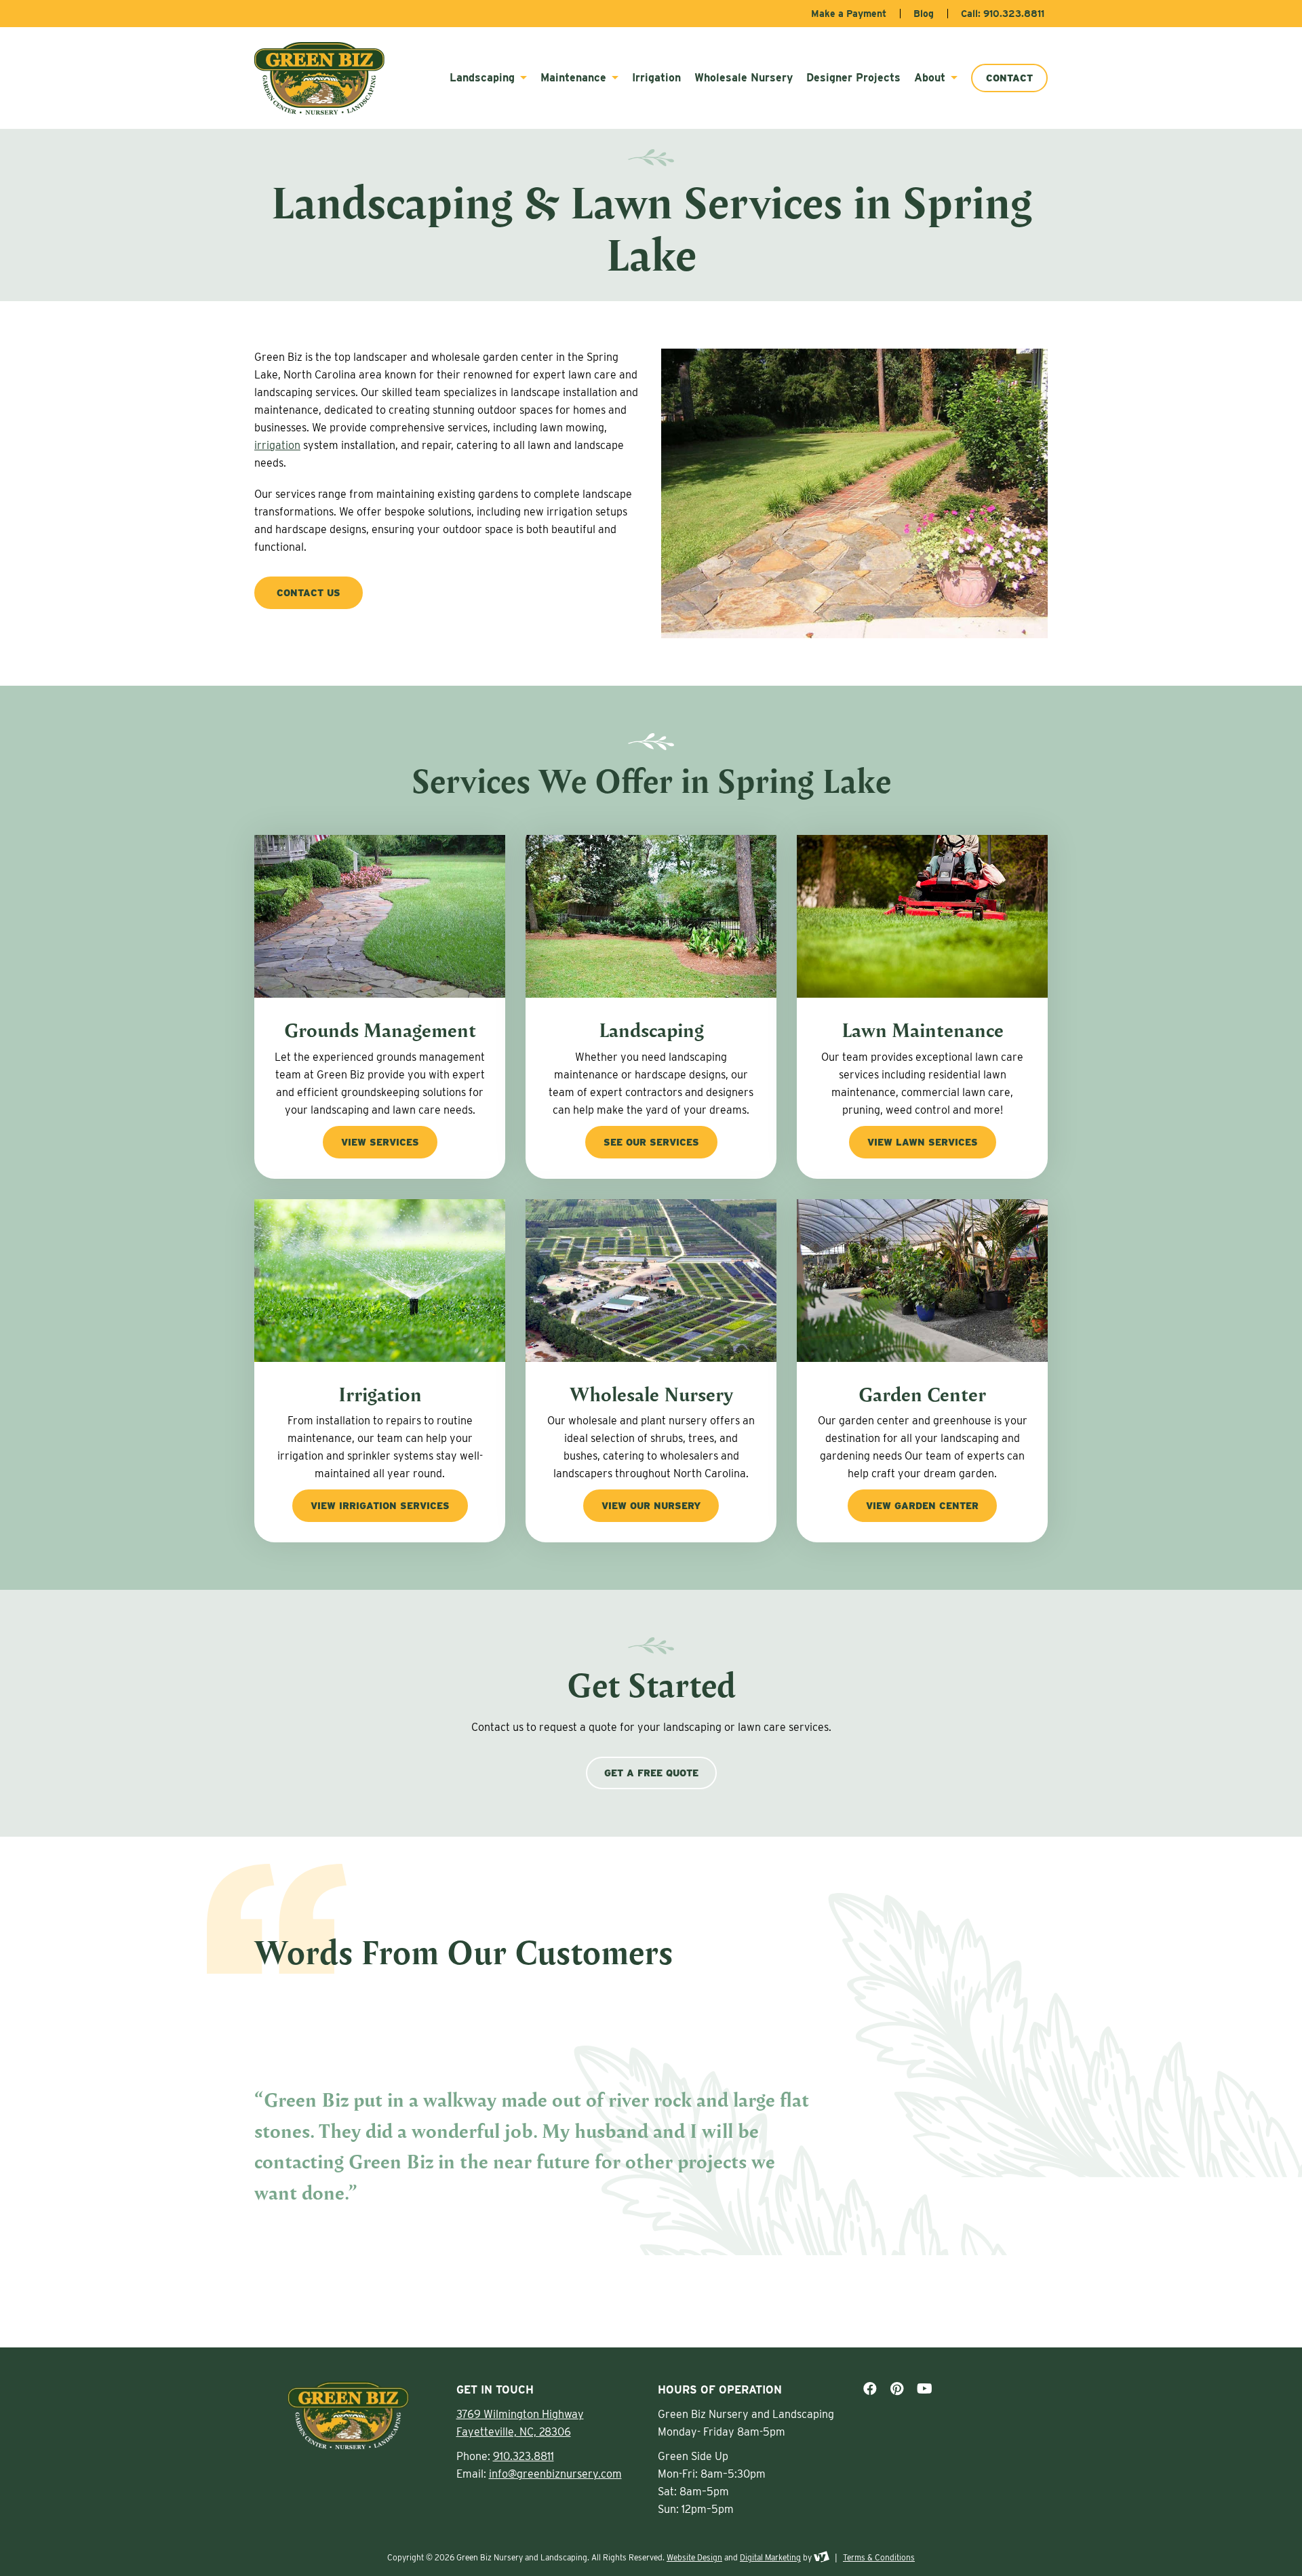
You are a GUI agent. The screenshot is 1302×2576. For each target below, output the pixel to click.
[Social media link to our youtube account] (925, 2389)
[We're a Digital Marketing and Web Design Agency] (822, 2557)
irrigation (277, 445)
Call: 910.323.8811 (1003, 14)
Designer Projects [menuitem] (853, 78)
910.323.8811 (524, 2456)
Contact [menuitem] (1009, 78)
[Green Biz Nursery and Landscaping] (326, 78)
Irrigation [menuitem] (656, 78)
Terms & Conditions (879, 2557)
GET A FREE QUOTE (651, 1773)
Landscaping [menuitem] (484, 78)
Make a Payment (849, 14)
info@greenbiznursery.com (555, 2474)
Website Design (694, 2557)
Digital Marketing (770, 2557)
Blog (924, 14)
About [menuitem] (931, 78)
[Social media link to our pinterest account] (897, 2389)
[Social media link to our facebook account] (870, 2389)
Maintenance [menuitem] (575, 78)
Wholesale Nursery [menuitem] (744, 78)
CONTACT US (309, 593)
